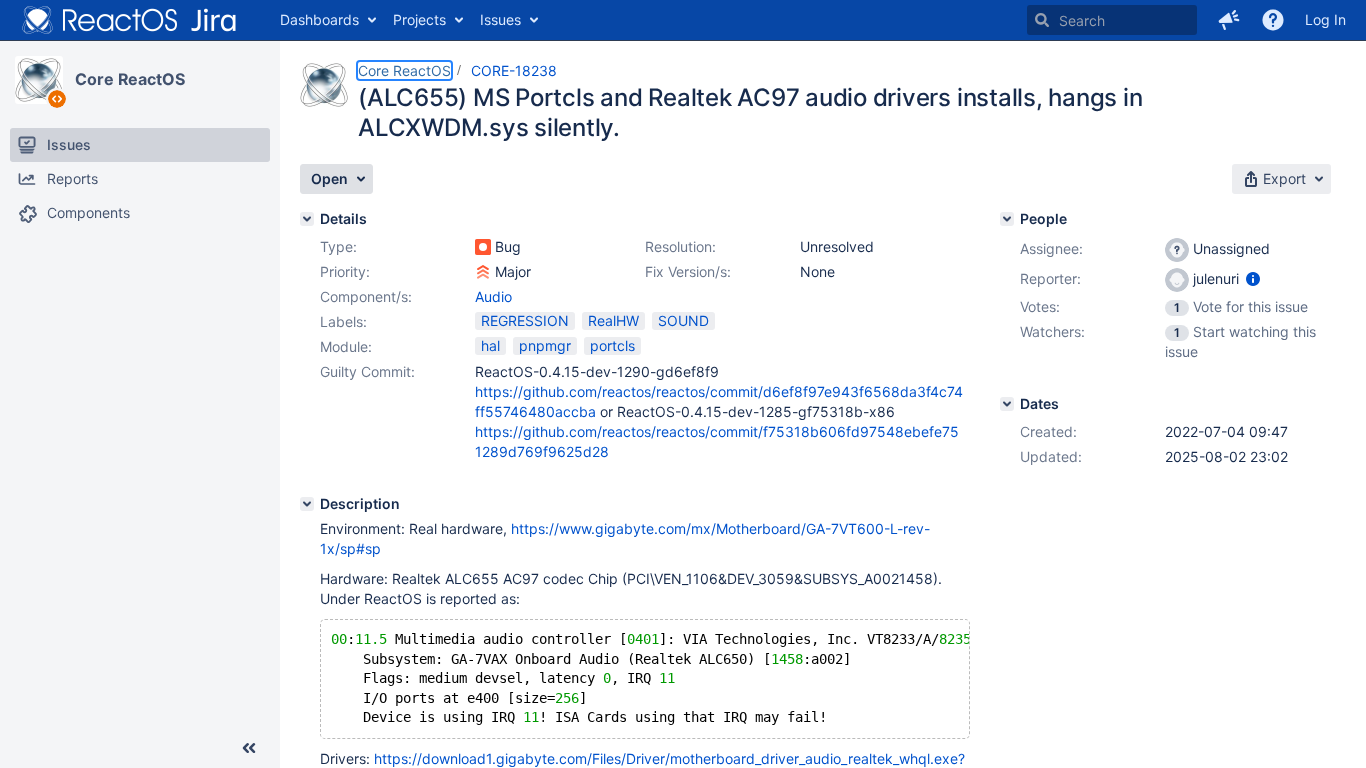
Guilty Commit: (367, 371)
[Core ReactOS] (39, 80)
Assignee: (1051, 248)
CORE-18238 (514, 70)
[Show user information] (1253, 278)
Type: (338, 246)
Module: (346, 346)
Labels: (343, 321)
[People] (1007, 219)
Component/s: (366, 296)
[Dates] (1007, 404)
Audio (493, 296)
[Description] (307, 504)
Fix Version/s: (688, 271)
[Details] (307, 219)
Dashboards (319, 19)
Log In (1325, 19)
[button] (1229, 20)
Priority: (345, 271)
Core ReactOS (130, 79)
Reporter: (1050, 278)
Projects (419, 19)
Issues (500, 19)
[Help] (1273, 20)
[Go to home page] (130, 20)
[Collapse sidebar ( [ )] (249, 748)
